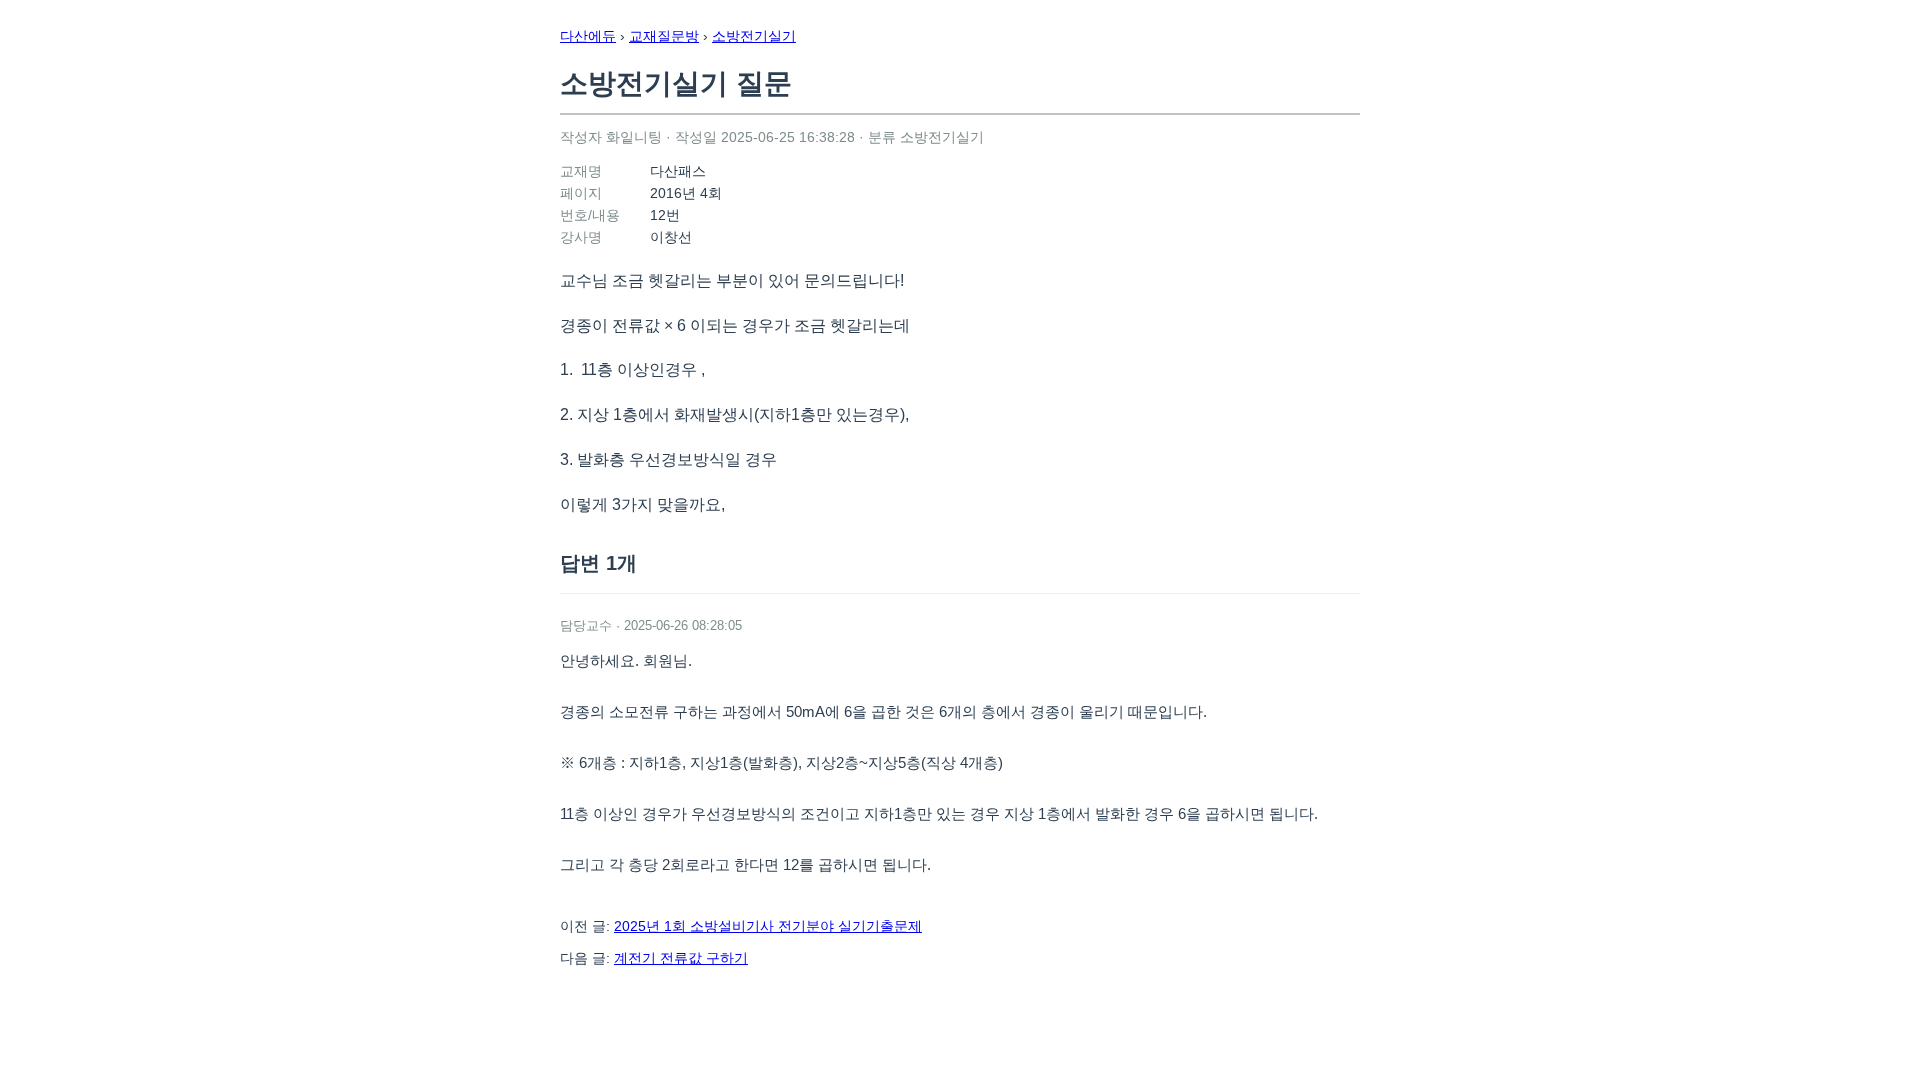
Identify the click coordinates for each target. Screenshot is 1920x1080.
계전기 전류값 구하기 (681, 958)
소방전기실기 (754, 36)
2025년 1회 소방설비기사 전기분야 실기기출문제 (768, 926)
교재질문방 (664, 36)
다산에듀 (588, 36)
